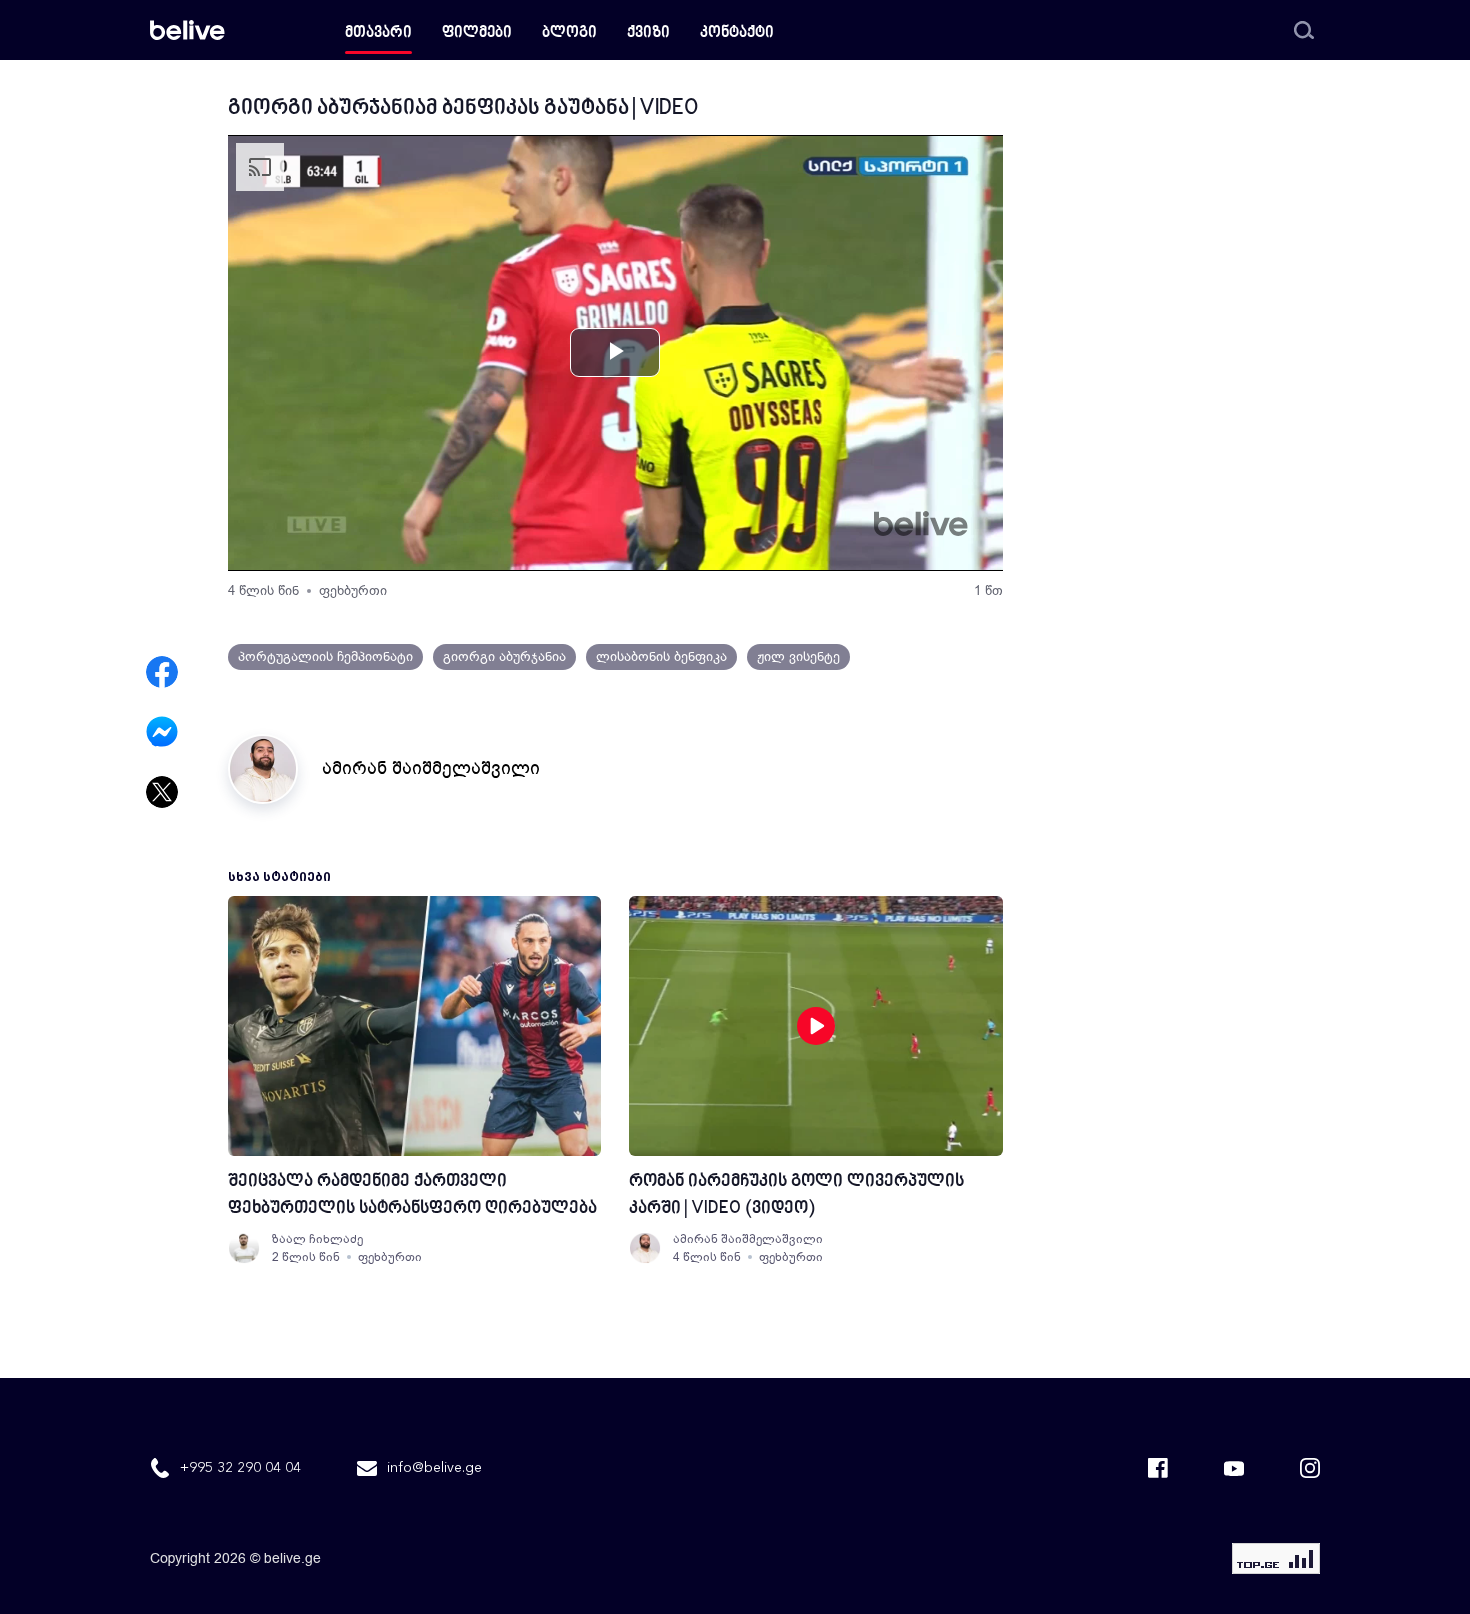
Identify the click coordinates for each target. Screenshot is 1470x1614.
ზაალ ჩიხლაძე (317, 1239)
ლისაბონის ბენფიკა (661, 656)
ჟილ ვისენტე (798, 656)
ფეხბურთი (353, 590)
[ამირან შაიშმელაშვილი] (645, 1248)
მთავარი (378, 33)
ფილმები (477, 33)
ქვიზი (648, 33)
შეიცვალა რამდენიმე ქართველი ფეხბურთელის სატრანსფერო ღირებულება (412, 1195)
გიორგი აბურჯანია (504, 656)
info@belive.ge (434, 1468)
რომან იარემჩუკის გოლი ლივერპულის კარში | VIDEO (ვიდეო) (796, 1195)
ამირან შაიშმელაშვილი (431, 768)
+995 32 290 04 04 (240, 1468)
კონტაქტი (737, 33)
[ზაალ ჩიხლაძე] (244, 1248)
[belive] (187, 30)
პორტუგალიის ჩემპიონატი (325, 656)
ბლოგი (569, 33)
